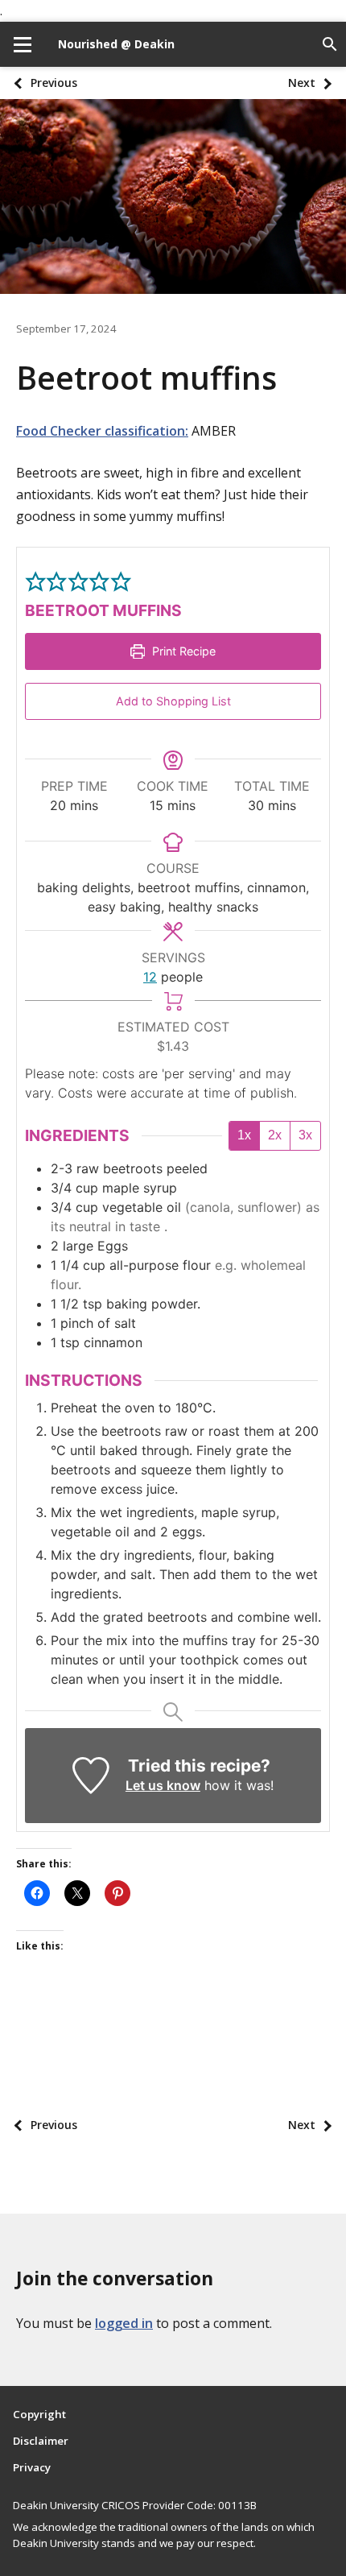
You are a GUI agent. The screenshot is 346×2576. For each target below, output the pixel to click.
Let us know (163, 1785)
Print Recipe (182, 651)
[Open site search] (330, 44)
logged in (124, 2323)
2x (275, 1135)
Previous (54, 83)
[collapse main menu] (23, 44)
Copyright (39, 2414)
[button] (35, 581)
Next (302, 83)
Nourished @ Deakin (116, 44)
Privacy (32, 2467)
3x (305, 1135)
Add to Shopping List (173, 701)
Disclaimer (41, 2441)
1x (244, 1135)
